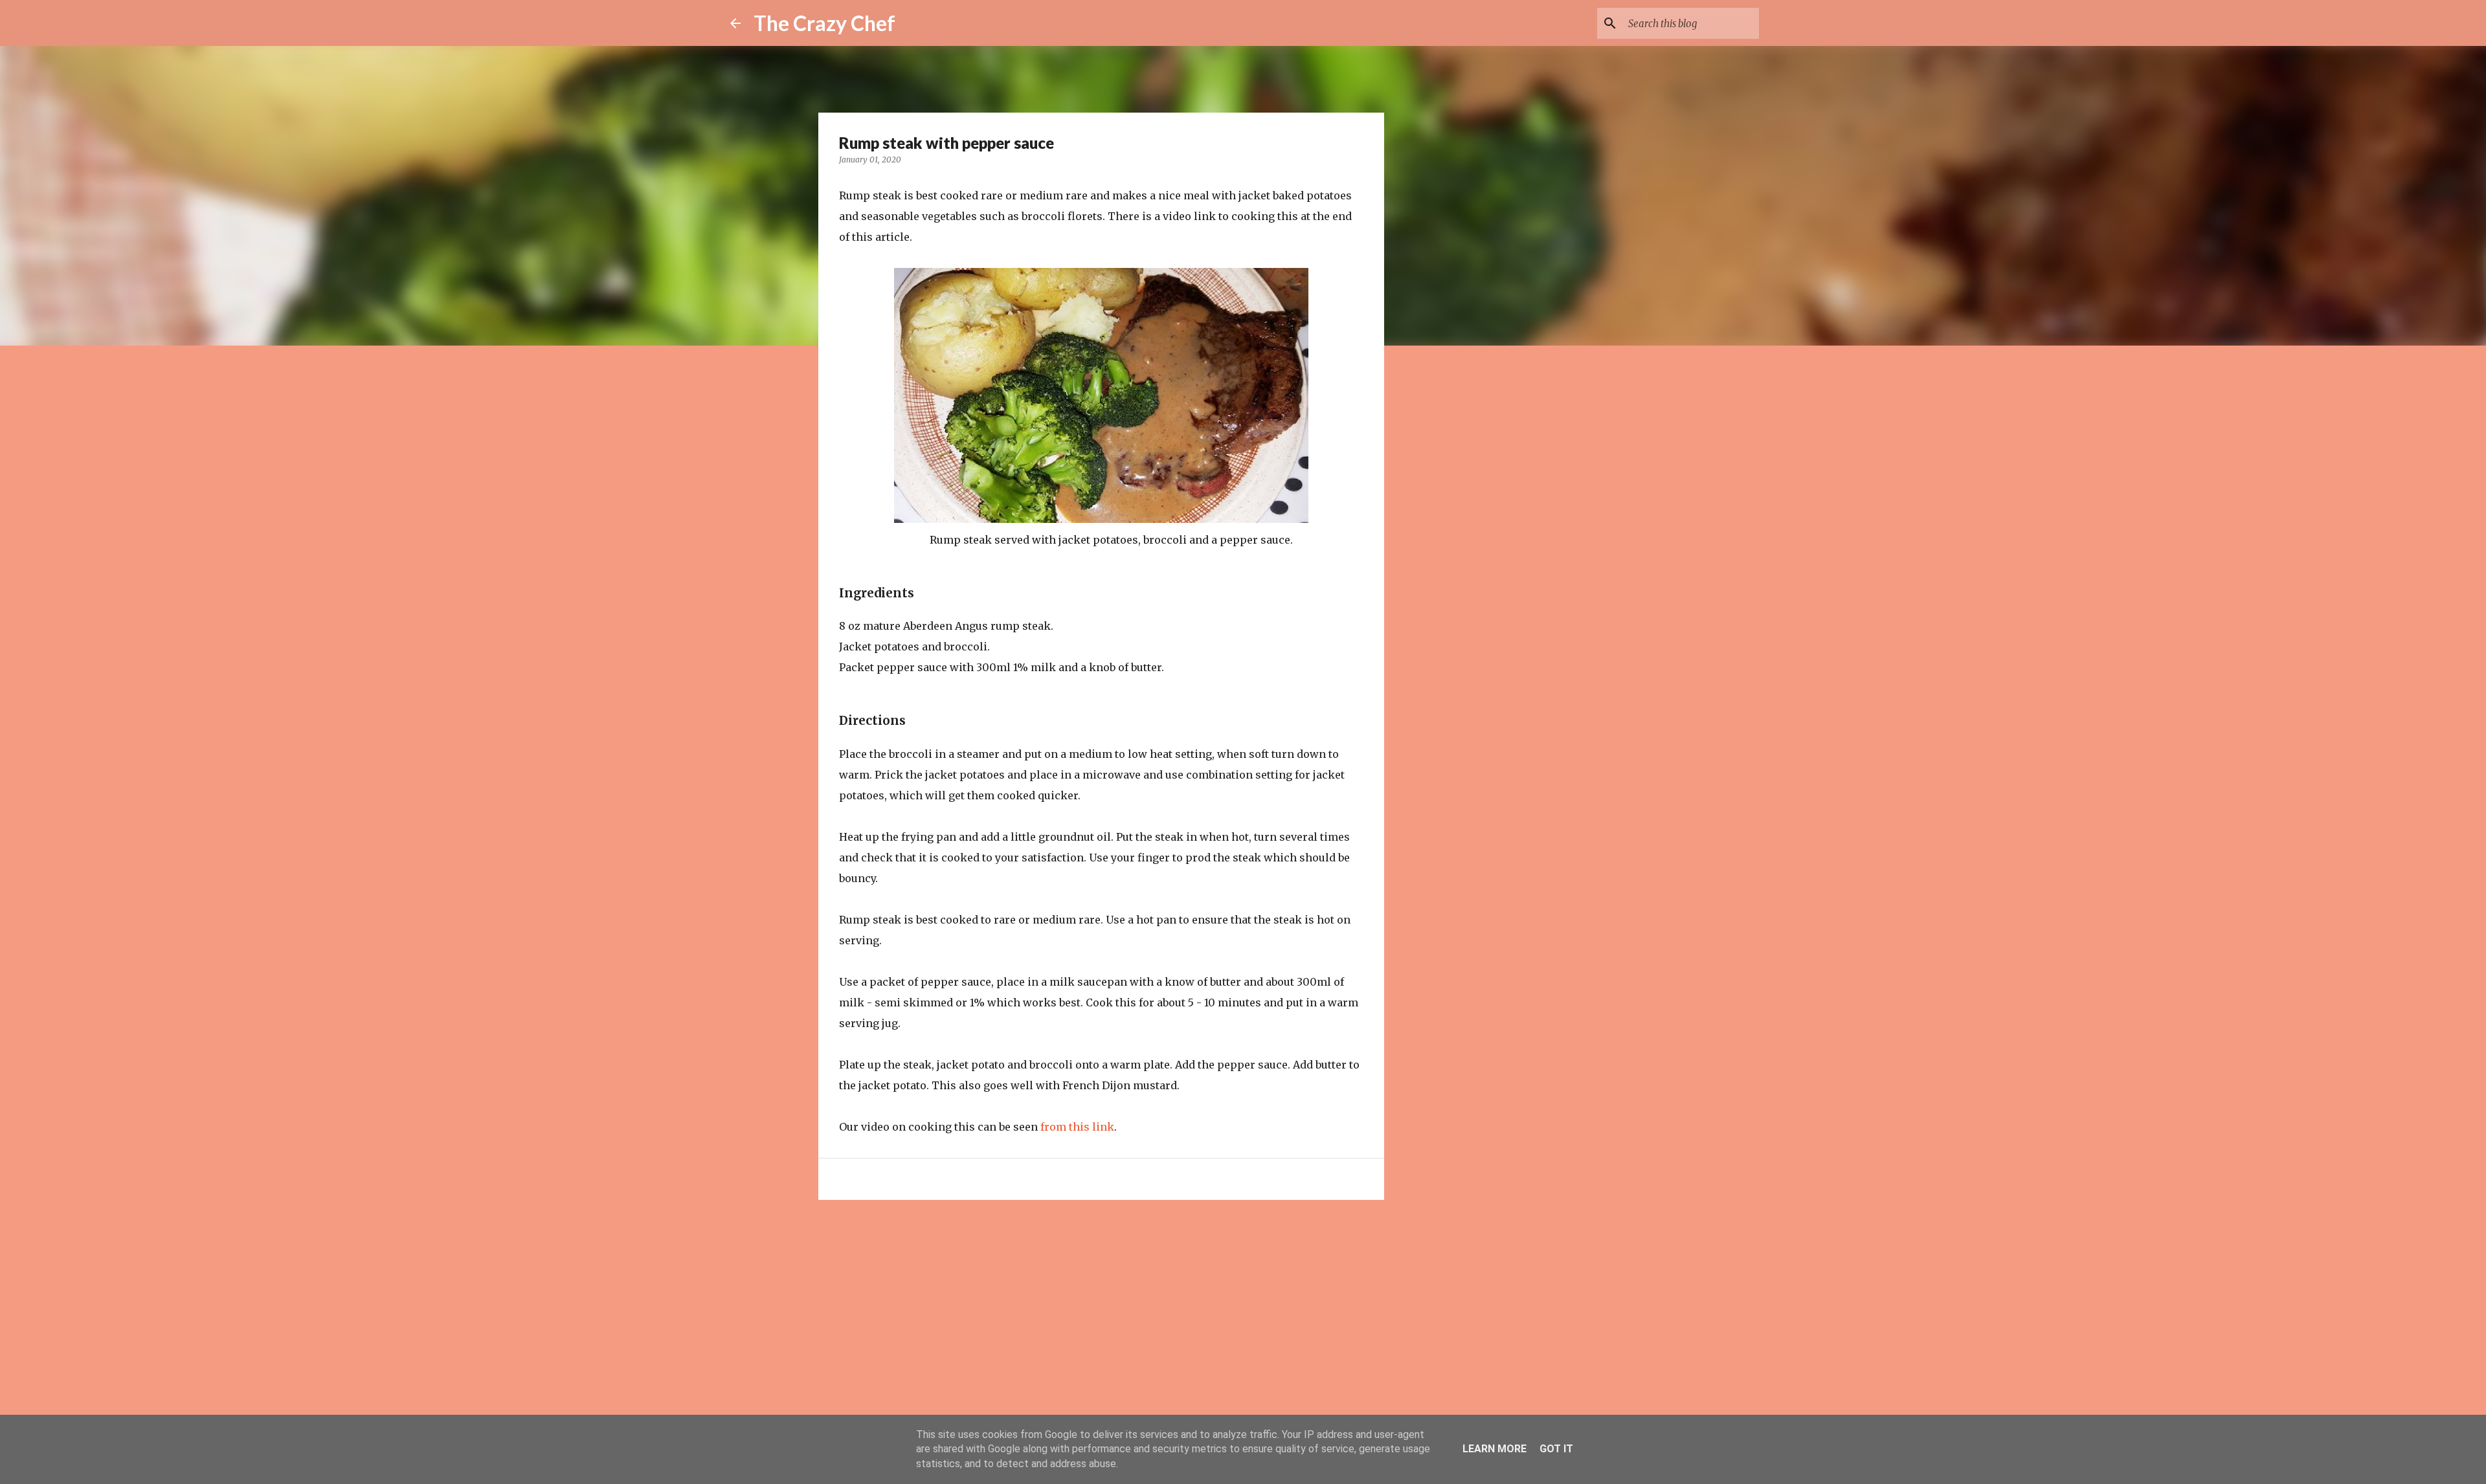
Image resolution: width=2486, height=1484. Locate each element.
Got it (1556, 1449)
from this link (1077, 1127)
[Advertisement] (1101, 1310)
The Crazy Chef (824, 23)
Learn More (1495, 1449)
